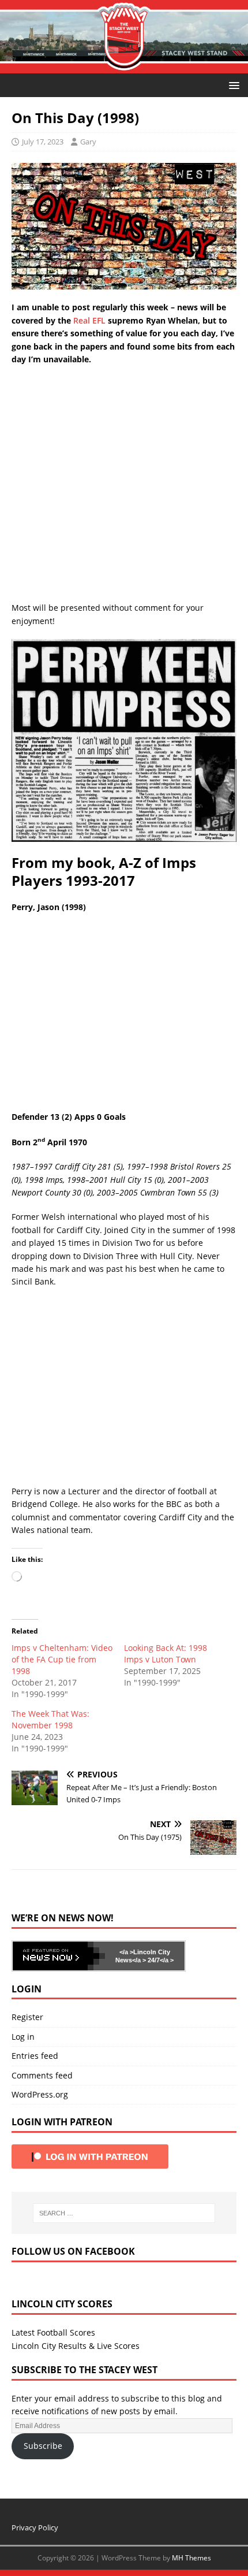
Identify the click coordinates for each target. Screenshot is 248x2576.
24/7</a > (160, 1960)
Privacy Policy (35, 2527)
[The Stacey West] (124, 67)
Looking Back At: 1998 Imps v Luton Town (166, 1653)
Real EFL (89, 320)
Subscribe (43, 2446)
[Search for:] (124, 2213)
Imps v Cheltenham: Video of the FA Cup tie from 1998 (62, 1659)
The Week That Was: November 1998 (50, 1719)
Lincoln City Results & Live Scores (76, 2346)
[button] (232, 85)
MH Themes (191, 2558)
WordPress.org (40, 2094)
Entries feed (35, 2056)
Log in (23, 2037)
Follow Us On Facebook (73, 2251)
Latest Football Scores (53, 2332)
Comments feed (42, 2075)
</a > (126, 1952)
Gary (88, 142)
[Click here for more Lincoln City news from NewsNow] (59, 1956)
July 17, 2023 (43, 142)
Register (27, 2017)
